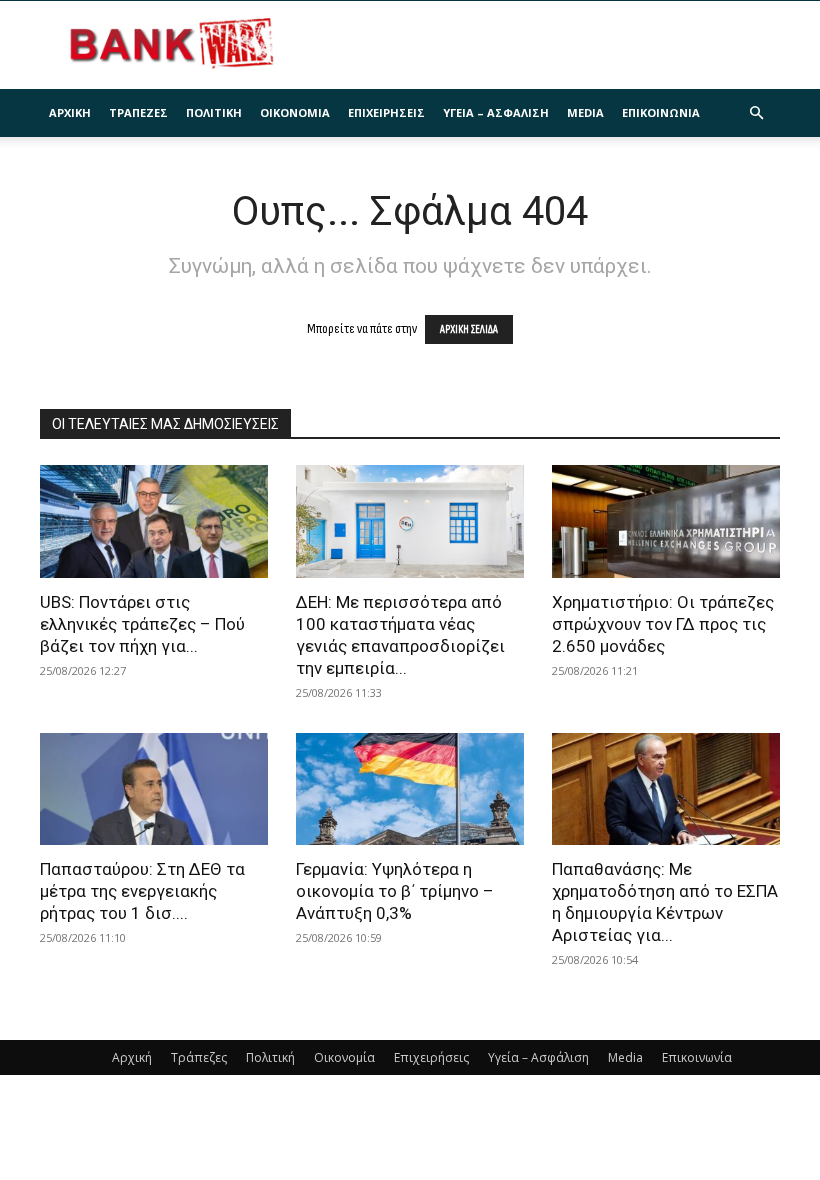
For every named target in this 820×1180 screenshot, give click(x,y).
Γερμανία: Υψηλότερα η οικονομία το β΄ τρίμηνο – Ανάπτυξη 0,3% (395, 891)
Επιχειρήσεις (386, 112)
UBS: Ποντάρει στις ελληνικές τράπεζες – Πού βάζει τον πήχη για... (142, 624)
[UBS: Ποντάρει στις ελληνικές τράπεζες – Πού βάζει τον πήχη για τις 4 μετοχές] (154, 521)
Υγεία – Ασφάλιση (496, 112)
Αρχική (70, 112)
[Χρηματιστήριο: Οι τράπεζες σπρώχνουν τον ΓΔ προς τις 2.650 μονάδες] (666, 521)
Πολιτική (214, 112)
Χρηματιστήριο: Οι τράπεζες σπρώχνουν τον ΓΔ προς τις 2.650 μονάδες (663, 624)
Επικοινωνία (661, 112)
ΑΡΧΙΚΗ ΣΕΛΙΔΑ (469, 329)
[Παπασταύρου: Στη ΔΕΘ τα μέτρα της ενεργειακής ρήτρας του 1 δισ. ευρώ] (154, 789)
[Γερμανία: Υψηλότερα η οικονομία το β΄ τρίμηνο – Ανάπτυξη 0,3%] (410, 789)
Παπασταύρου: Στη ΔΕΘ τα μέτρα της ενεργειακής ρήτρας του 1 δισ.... (142, 891)
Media (585, 112)
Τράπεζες (138, 112)
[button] (756, 113)
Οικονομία (295, 112)
